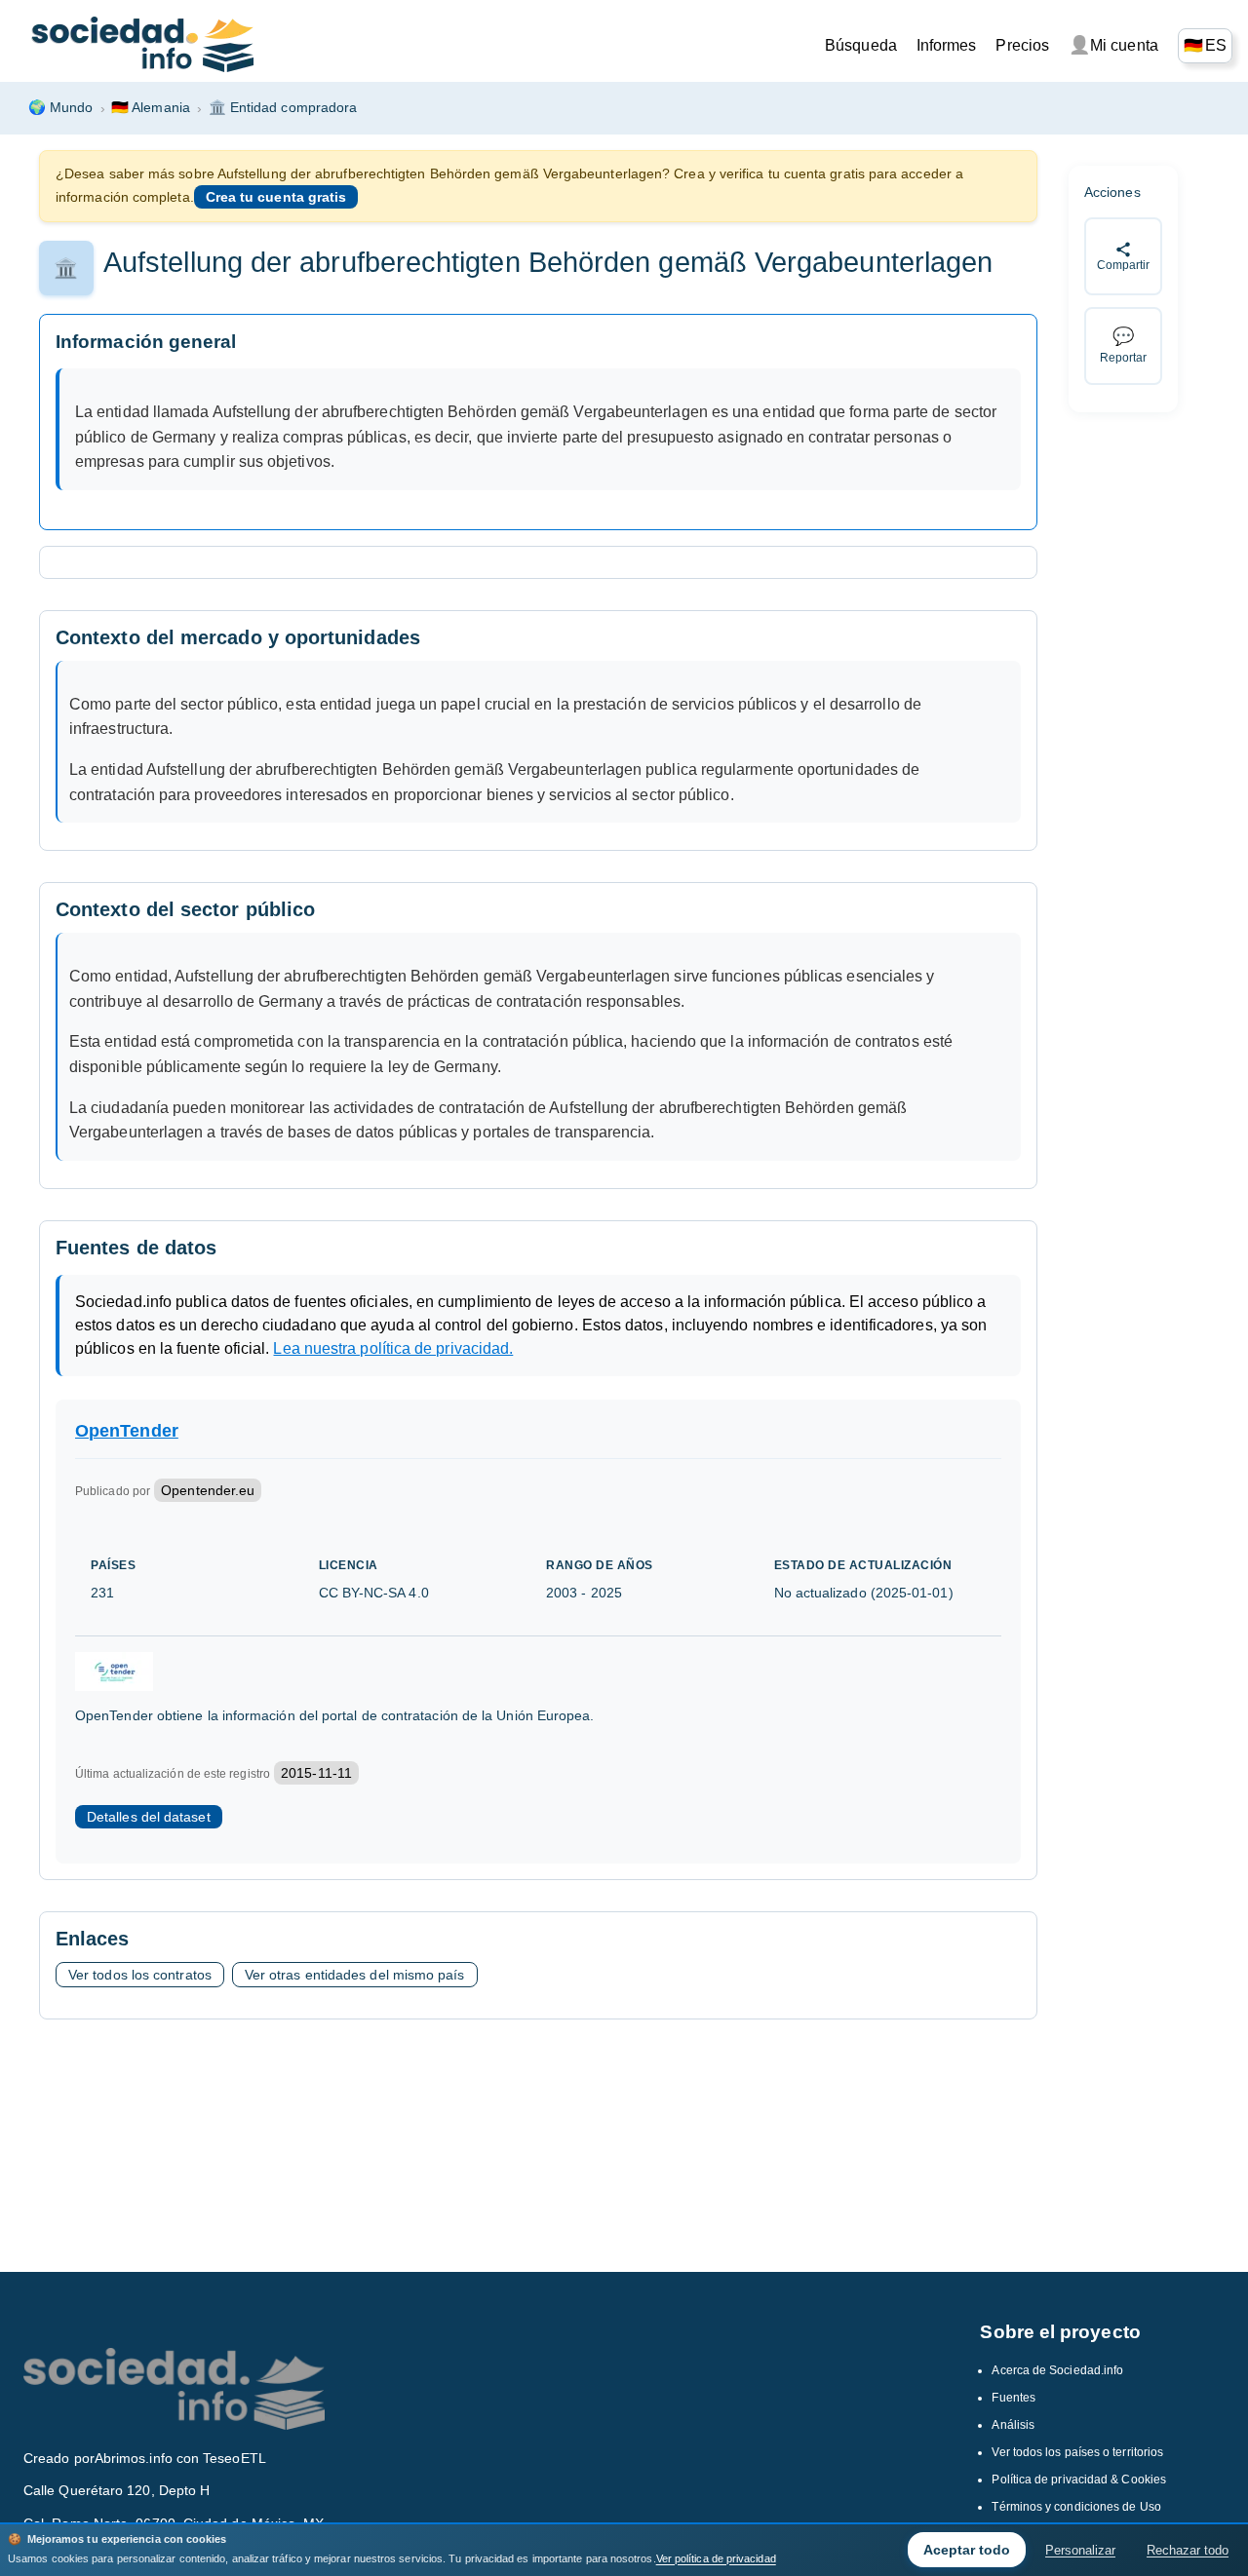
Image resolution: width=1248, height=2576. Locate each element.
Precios (1022, 45)
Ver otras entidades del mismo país (355, 1975)
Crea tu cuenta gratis (276, 197)
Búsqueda (861, 45)
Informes (947, 45)
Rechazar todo (1188, 2550)
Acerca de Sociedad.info (1057, 2370)
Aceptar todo (967, 2550)
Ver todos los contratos (140, 1975)
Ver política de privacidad (716, 2558)
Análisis (1013, 2425)
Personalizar (1080, 2550)
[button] (1205, 46)
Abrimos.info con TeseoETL (180, 2458)
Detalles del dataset (149, 1817)
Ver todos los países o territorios (1077, 2452)
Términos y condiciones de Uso (1076, 2507)
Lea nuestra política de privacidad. (393, 1348)
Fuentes (1014, 2398)
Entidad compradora (283, 107)
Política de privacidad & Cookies (1079, 2480)
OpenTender (127, 1431)
